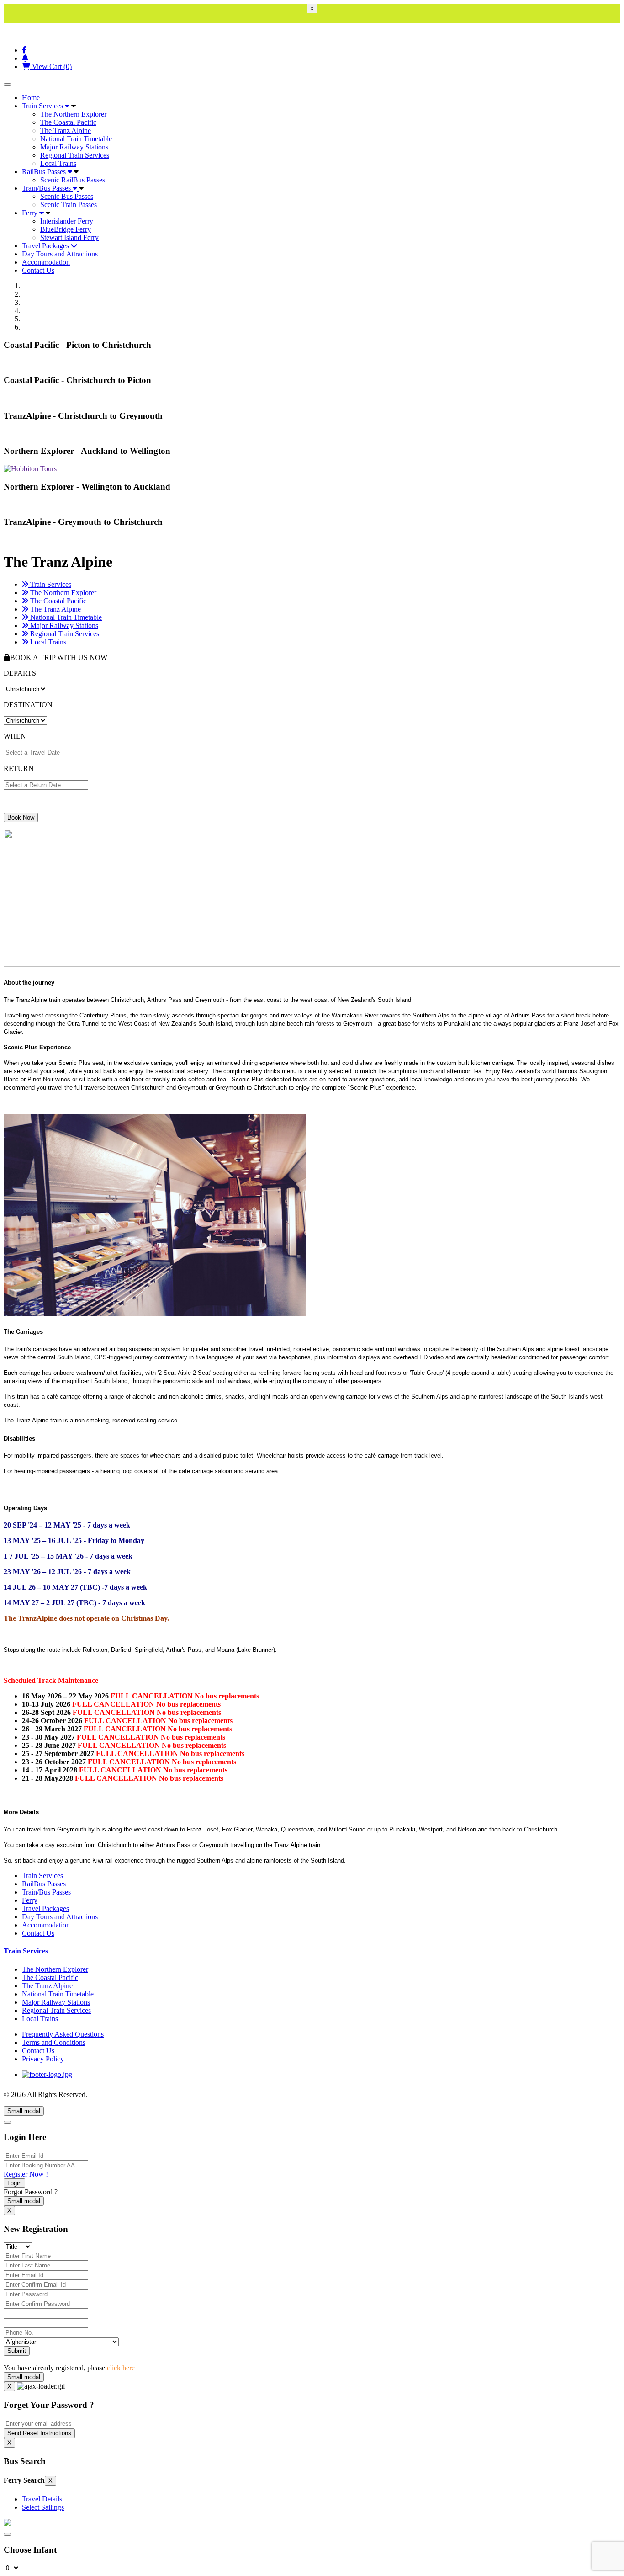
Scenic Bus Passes (67, 196)
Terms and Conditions (54, 2042)
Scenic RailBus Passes (73, 180)
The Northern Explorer (73, 114)
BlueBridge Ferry (66, 229)
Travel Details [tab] (42, 2499)
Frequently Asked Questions (63, 2034)
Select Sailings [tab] (43, 2507)
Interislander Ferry (67, 221)
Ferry (31, 213)
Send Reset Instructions (39, 2433)
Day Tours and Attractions (60, 254)
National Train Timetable (76, 139)
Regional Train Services (75, 155)
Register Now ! (26, 2174)
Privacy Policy (43, 2059)
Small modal (24, 2111)
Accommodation (46, 262)
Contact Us (38, 270)
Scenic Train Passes (69, 205)
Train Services (43, 106)
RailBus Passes (45, 172)
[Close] (7, 2122)
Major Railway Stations (74, 147)
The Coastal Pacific (68, 122)
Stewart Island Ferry (69, 237)
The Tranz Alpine (66, 130)
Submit (17, 2351)
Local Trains (58, 163)
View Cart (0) (51, 67)
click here (121, 2368)
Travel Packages (46, 246)
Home (31, 98)
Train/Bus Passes (47, 188)
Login (14, 2183)
